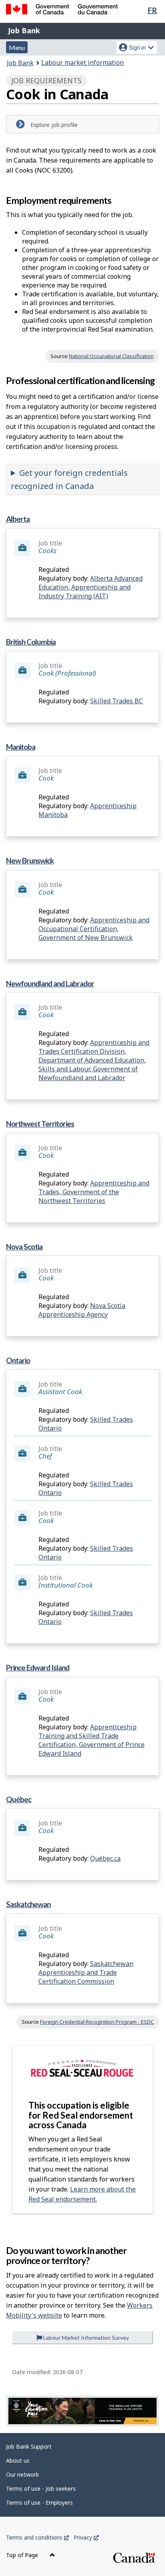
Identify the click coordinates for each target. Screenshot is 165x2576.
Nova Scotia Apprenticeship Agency (82, 1310)
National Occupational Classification (111, 356)
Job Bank (24, 30)
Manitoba (21, 747)
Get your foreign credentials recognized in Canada (69, 479)
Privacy (86, 2537)
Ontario (18, 1360)
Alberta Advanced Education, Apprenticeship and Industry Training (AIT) (91, 587)
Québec (19, 1799)
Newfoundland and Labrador (50, 983)
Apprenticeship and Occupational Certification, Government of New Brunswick (94, 929)
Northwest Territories (40, 1124)
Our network (22, 2474)
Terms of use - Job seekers (41, 2488)
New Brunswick (30, 860)
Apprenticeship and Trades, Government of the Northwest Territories (94, 1192)
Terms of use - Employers (39, 2503)
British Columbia (31, 642)
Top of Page (23, 2555)
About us (18, 2460)
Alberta (18, 519)
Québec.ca (105, 1858)
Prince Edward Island (38, 1667)
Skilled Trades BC (117, 701)
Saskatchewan (28, 1904)
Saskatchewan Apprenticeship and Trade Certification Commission (86, 1972)
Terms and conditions (37, 2537)
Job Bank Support (29, 2446)
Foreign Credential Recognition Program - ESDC (97, 2022)
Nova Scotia (24, 1247)
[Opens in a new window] (82, 2411)
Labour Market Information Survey (86, 2338)
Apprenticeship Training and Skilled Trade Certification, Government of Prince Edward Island (92, 1740)
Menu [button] (17, 47)
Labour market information (82, 62)
